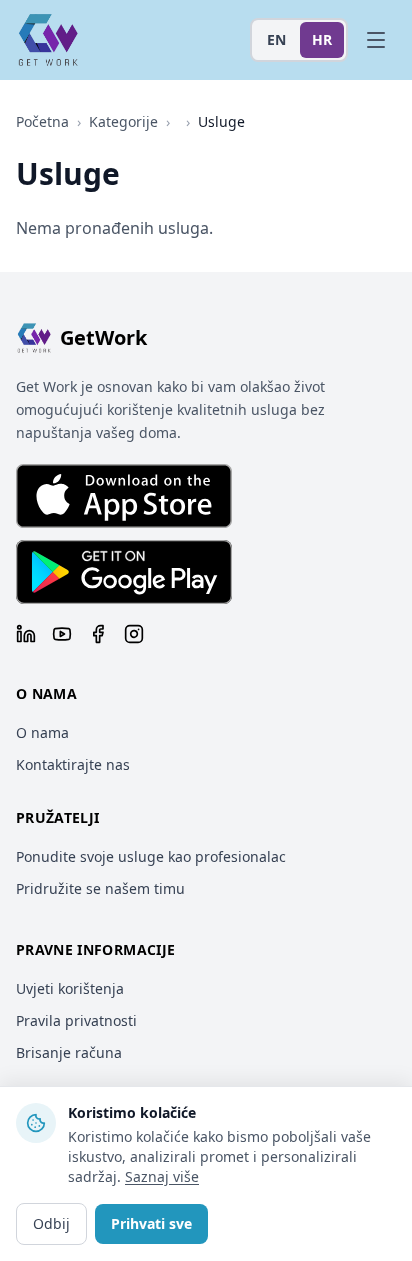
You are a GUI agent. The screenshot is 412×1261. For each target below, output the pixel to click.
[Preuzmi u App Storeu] (124, 496)
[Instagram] (134, 634)
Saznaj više (162, 1176)
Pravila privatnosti (76, 1020)
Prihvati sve (151, 1223)
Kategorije (123, 121)
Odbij (51, 1223)
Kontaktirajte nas (73, 764)
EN (276, 39)
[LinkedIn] (26, 634)
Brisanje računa (69, 1052)
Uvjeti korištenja (70, 988)
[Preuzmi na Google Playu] (124, 572)
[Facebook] (98, 634)
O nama (42, 732)
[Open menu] (376, 40)
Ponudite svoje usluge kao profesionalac (151, 856)
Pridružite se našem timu (100, 888)
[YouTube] (62, 634)
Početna (42, 121)
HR (322, 39)
